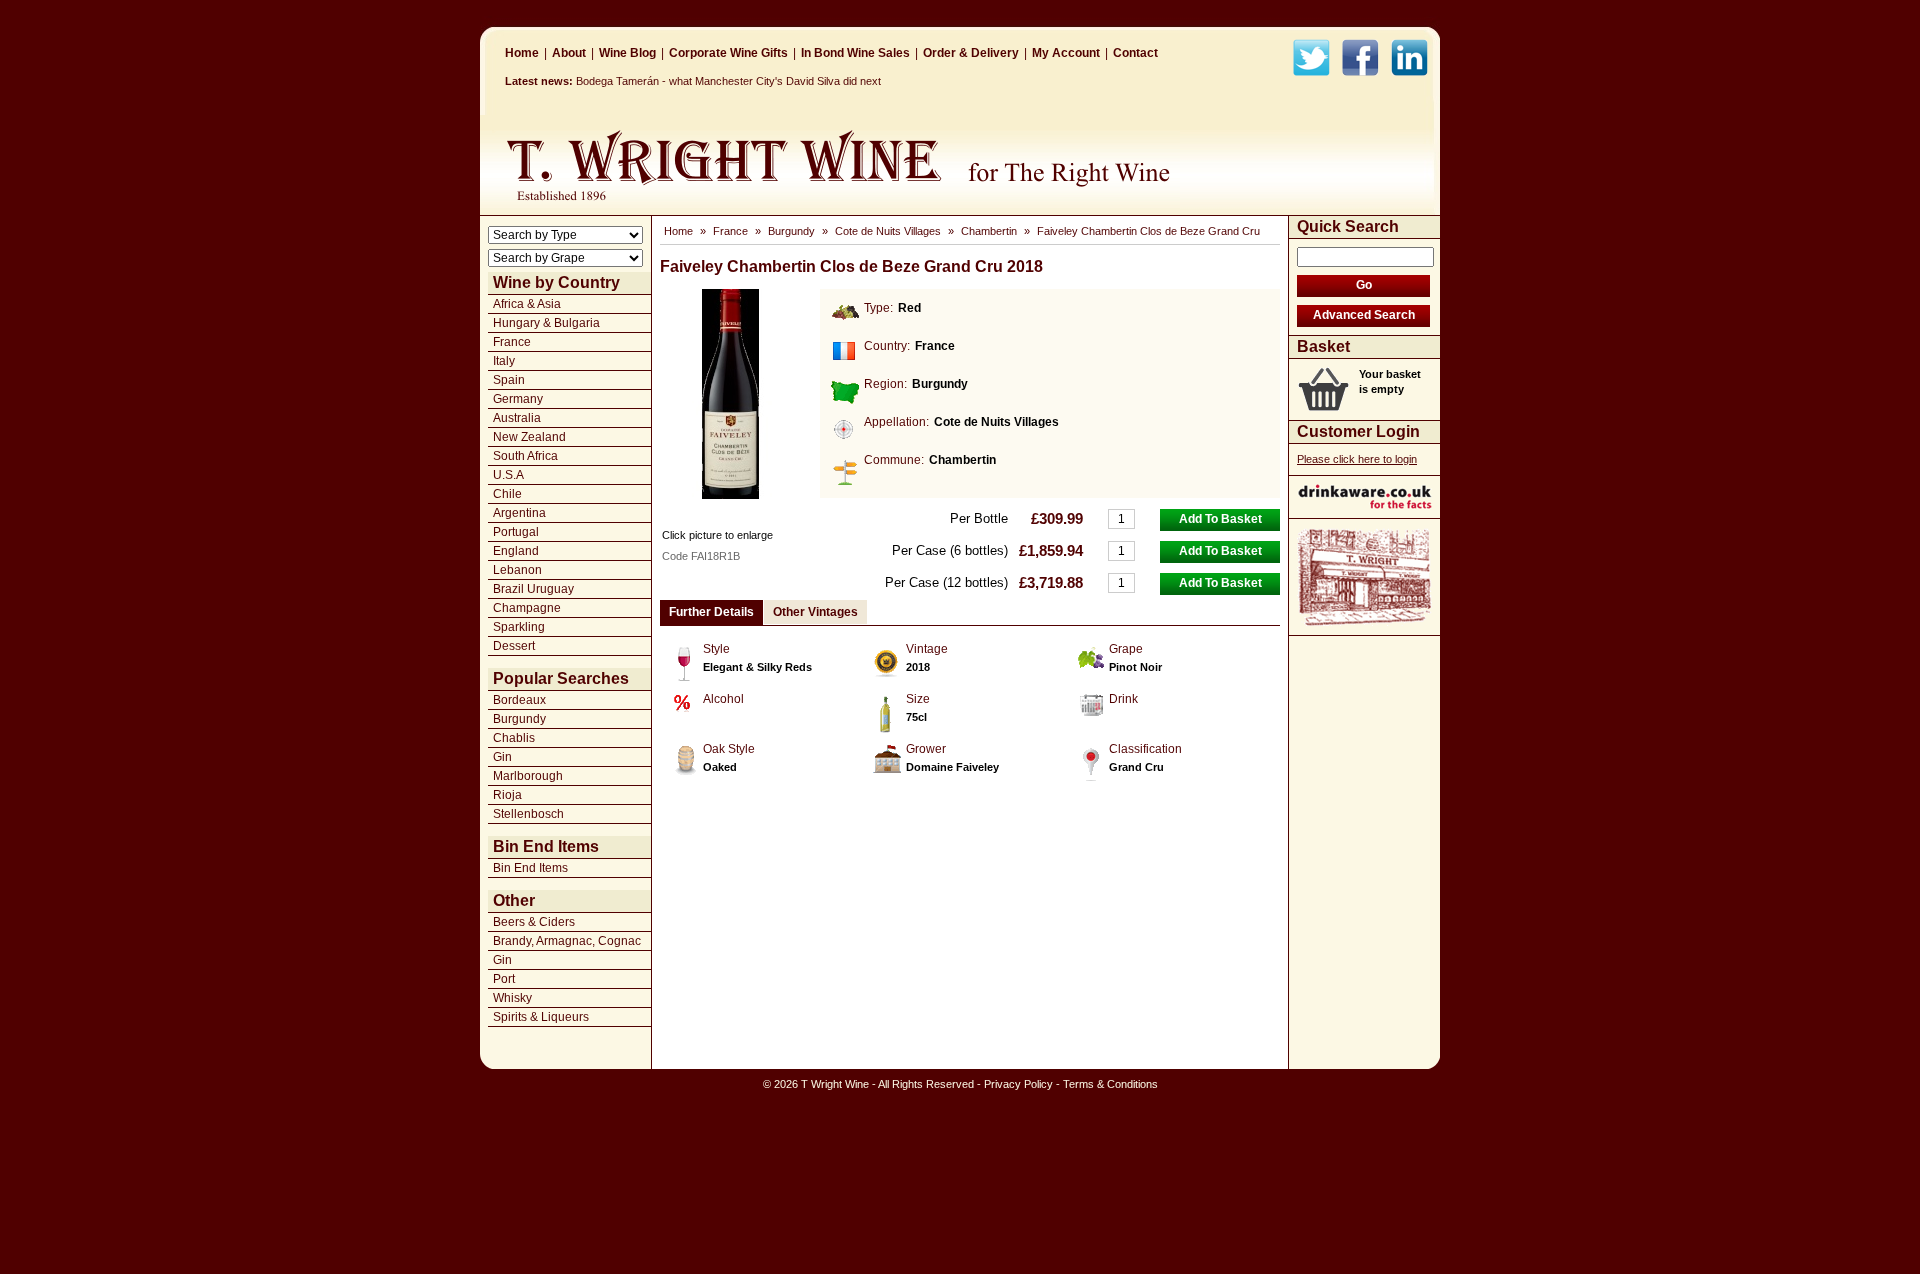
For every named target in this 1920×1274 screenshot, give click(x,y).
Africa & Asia (527, 304)
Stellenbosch (528, 814)
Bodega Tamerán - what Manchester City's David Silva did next (728, 81)
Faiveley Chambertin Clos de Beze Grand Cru (1148, 231)
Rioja (507, 795)
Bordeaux (519, 700)
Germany (518, 399)
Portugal (516, 532)
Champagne (527, 608)
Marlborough (528, 776)
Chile (507, 494)
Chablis (514, 738)
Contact (1135, 53)
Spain (509, 380)
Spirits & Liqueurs (541, 1017)
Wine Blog (627, 53)
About (569, 53)
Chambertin (989, 231)
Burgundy (519, 719)
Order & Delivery (971, 53)
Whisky (512, 998)
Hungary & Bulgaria (546, 323)
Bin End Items (530, 868)
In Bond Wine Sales (855, 53)
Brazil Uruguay (533, 589)
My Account (1066, 53)
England (516, 551)
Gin (502, 757)
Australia (517, 418)
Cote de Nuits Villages (888, 231)
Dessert (514, 646)
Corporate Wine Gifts (728, 53)
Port (504, 979)
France (512, 342)
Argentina (519, 513)
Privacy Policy (1018, 1084)
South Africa (525, 456)
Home (522, 53)
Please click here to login (1357, 459)
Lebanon (517, 570)
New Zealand (529, 437)
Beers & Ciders (534, 922)
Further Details (711, 612)
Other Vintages (815, 612)
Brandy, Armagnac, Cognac (567, 941)
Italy (504, 361)
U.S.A (508, 475)
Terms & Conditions (1110, 1084)
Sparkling (519, 627)
